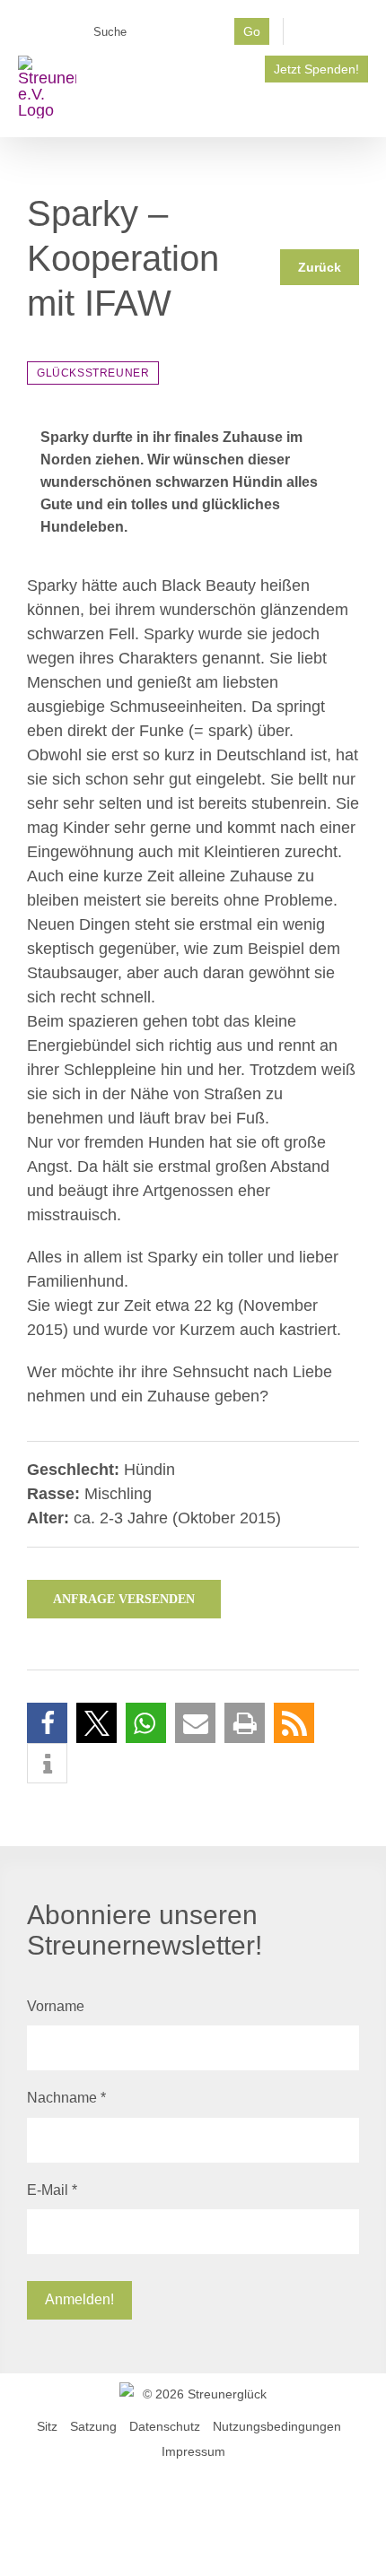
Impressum (193, 2451)
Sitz (47, 2426)
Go (252, 31)
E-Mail (52, 2190)
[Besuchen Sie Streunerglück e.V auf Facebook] (333, 37)
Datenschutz (165, 2426)
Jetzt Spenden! (316, 69)
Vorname (56, 2006)
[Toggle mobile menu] (361, 110)
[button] (47, 1723)
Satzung (93, 2426)
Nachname (66, 2098)
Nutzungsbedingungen (277, 2426)
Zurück (320, 267)
